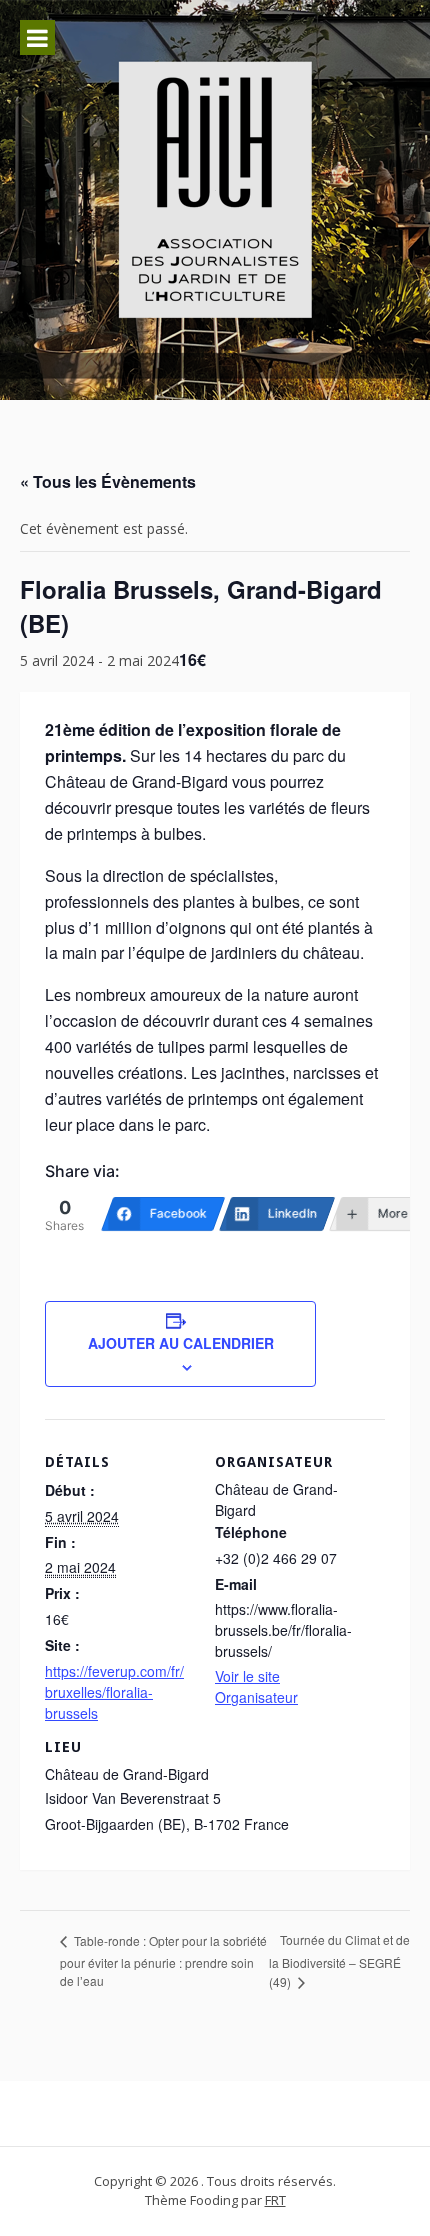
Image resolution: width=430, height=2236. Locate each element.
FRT (275, 2200)
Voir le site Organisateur (256, 1686)
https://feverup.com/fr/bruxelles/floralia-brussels (114, 1692)
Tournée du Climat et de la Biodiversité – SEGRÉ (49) (339, 1960)
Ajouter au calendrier (181, 1343)
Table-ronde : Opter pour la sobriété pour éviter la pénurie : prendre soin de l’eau (163, 1960)
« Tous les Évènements (108, 481)
